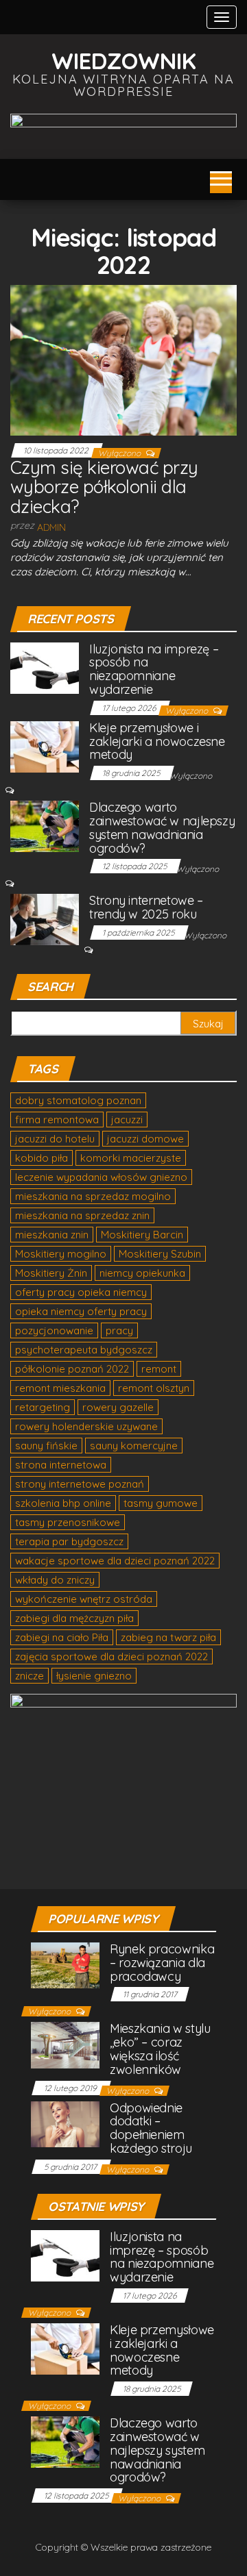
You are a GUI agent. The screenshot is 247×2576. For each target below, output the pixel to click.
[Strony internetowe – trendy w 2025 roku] (45, 919)
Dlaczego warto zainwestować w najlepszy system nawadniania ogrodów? (162, 827)
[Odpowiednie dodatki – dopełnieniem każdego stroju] (65, 2123)
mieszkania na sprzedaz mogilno (93, 1196)
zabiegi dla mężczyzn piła (74, 1618)
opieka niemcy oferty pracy (81, 1311)
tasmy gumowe (161, 1503)
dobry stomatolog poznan (78, 1100)
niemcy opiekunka (142, 1273)
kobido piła (42, 1158)
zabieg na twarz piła (168, 1637)
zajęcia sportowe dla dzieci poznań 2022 (111, 1656)
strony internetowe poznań (80, 1484)
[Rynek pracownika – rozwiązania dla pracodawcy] (65, 1964)
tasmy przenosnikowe (68, 1522)
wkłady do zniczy (55, 1580)
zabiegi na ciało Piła (62, 1637)
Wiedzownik (124, 61)
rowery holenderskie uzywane (86, 1426)
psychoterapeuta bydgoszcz (84, 1350)
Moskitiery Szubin (160, 1254)
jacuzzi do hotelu (55, 1139)
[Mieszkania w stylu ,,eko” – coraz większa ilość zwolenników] (65, 2044)
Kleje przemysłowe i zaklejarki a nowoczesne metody (157, 741)
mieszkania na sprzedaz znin (82, 1215)
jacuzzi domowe (145, 1139)
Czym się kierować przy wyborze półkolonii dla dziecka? (104, 487)
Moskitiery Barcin (142, 1235)
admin (51, 527)
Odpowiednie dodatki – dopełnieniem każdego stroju (151, 2128)
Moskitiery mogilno (61, 1254)
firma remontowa (57, 1120)
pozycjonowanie (54, 1330)
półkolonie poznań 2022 (72, 1369)
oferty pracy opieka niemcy (81, 1292)
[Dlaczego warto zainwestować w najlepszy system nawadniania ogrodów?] (45, 826)
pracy (119, 1330)
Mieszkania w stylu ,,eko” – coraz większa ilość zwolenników (160, 2049)
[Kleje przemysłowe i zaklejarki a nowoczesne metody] (45, 746)
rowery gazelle (118, 1407)
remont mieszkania (60, 1388)
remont (159, 1369)
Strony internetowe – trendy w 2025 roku (146, 907)
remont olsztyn (154, 1388)
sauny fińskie (46, 1446)
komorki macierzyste (131, 1158)
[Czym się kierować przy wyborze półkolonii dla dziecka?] (123, 360)
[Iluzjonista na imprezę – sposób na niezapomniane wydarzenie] (45, 667)
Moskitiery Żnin (51, 1273)
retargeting (43, 1407)
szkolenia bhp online (63, 1503)
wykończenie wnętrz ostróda (84, 1599)
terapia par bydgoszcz (69, 1541)
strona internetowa (61, 1465)
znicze (30, 1676)
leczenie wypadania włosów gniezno (101, 1177)
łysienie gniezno (94, 1676)
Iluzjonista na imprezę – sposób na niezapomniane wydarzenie (154, 669)
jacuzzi (127, 1120)
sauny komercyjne (134, 1446)
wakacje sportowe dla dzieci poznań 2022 (115, 1561)
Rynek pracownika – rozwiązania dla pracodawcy (162, 1963)
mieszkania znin (52, 1235)
